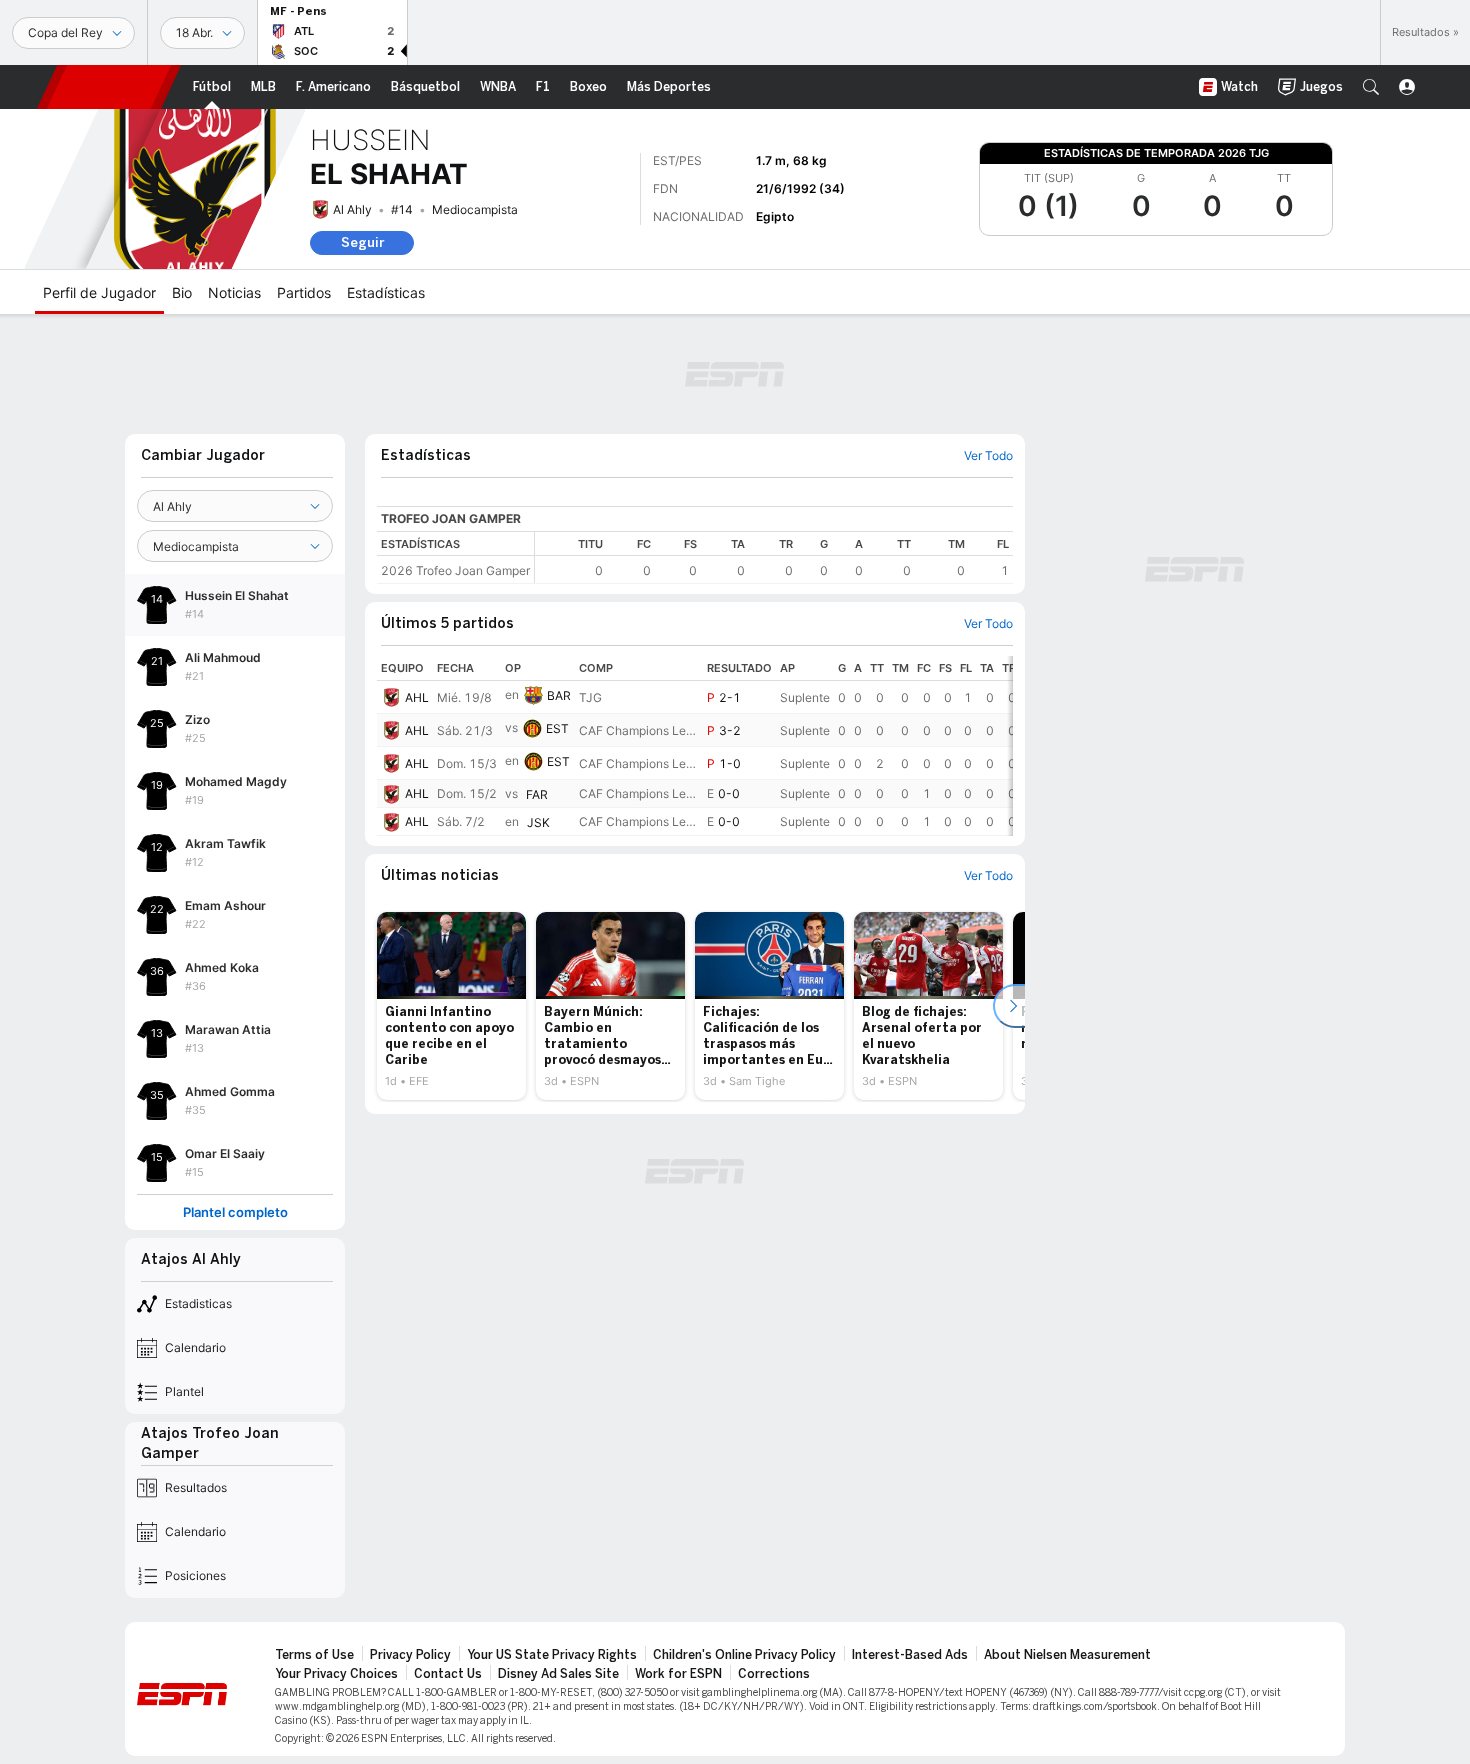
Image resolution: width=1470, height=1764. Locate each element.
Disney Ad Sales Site (558, 1674)
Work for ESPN (678, 1674)
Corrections (774, 1674)
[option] (451, 1006)
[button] (1371, 87)
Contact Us (448, 1674)
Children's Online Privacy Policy (744, 1655)
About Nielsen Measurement (1067, 1655)
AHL (417, 697)
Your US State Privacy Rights (552, 1655)
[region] (774, 557)
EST (557, 728)
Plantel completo (235, 1212)
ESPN (109, 87)
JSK (538, 822)
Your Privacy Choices (336, 1674)
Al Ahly (352, 209)
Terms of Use (314, 1655)
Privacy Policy (410, 1655)
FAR (537, 794)
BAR (559, 695)
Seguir (362, 242)
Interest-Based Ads (910, 1655)
